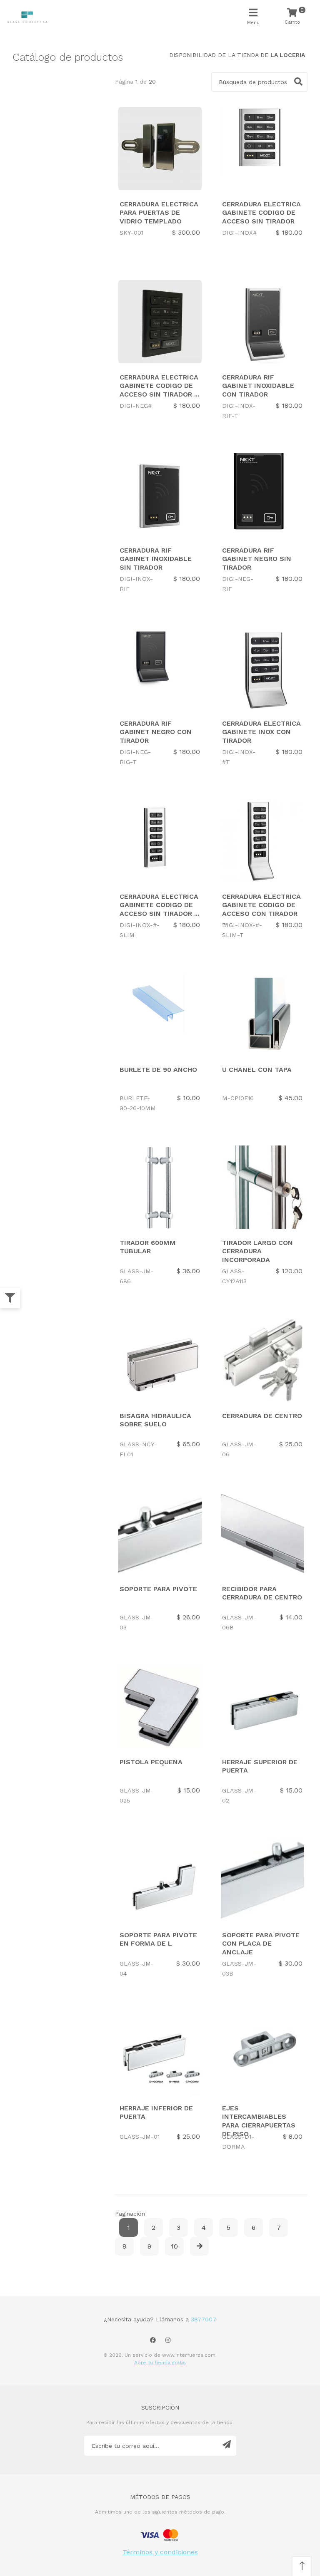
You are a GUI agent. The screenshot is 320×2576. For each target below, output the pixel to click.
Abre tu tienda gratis (160, 2363)
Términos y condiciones (160, 2552)
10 (174, 2246)
